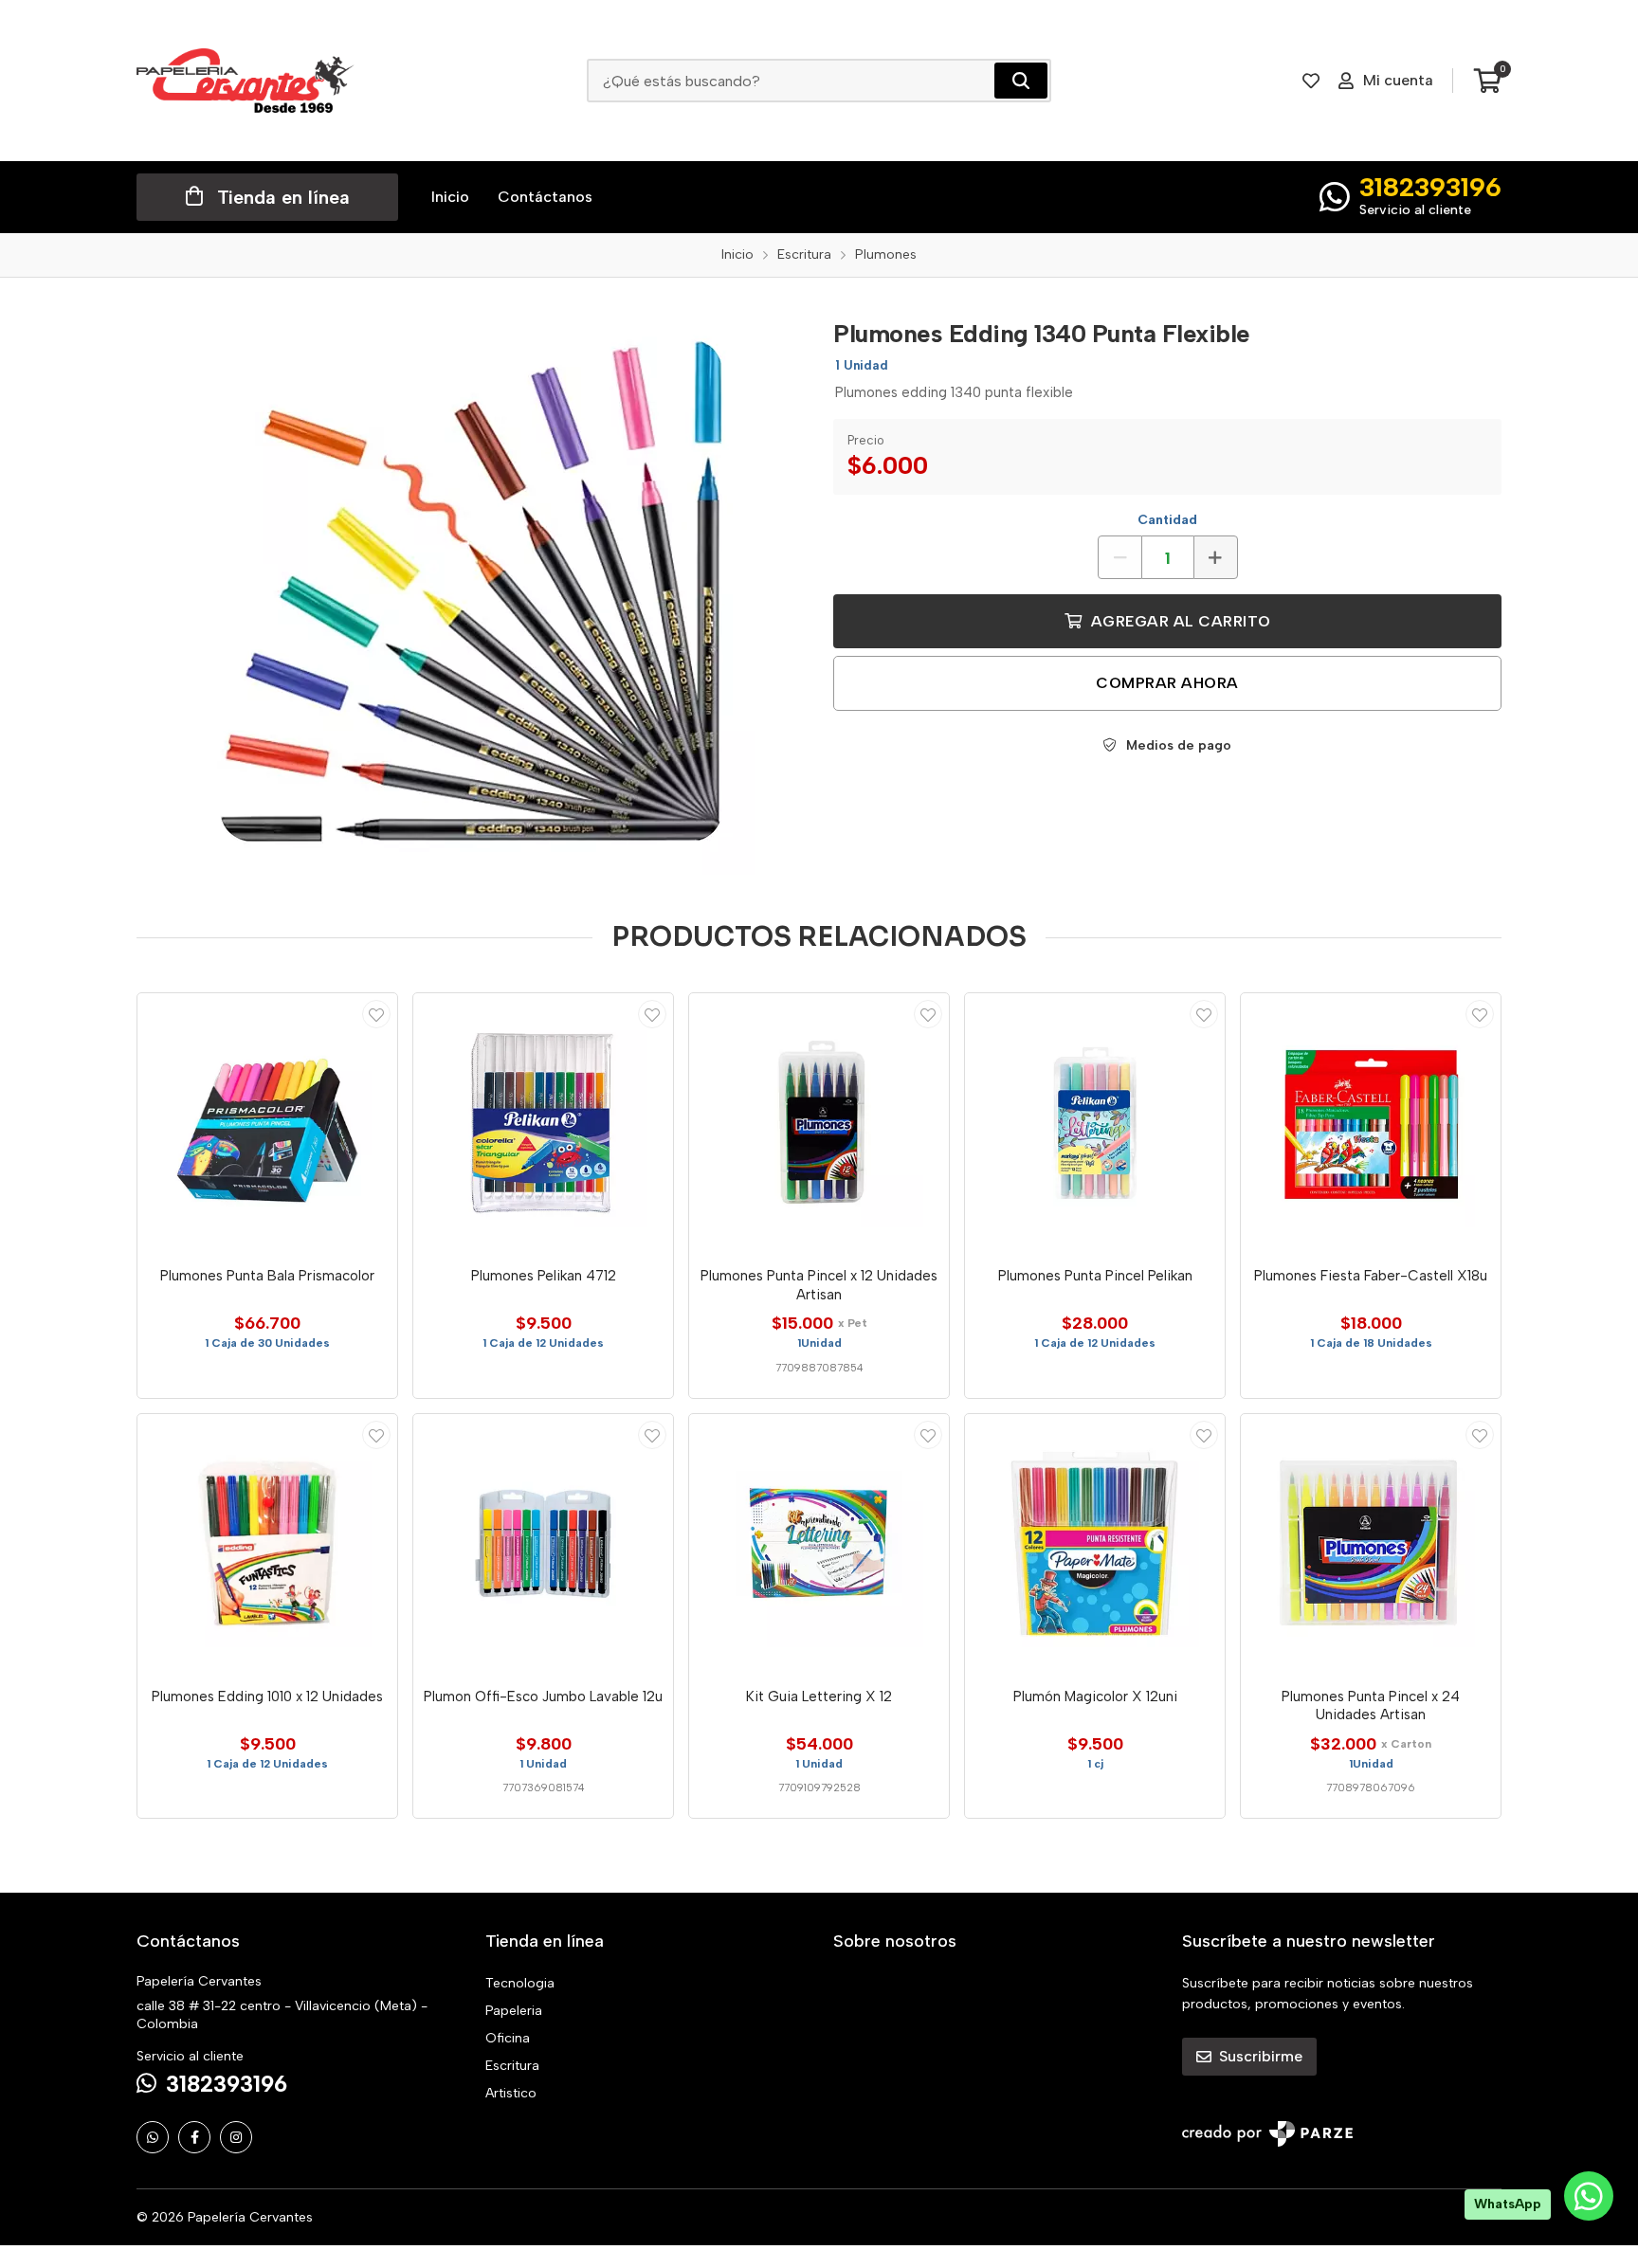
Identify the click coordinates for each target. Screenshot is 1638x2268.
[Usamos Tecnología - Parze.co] (1267, 2134)
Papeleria (514, 2011)
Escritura (512, 2066)
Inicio (450, 197)
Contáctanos (545, 197)
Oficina (508, 2038)
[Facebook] (194, 2137)
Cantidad (1167, 520)
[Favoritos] (1311, 81)
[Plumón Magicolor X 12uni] (1095, 1544)
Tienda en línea (283, 197)
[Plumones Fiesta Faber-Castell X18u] (1371, 1123)
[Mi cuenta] (376, 1014)
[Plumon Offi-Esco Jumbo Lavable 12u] (543, 1544)
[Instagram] (236, 2137)
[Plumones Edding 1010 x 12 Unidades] (267, 1544)
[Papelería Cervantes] (246, 81)
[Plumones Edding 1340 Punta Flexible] (471, 590)
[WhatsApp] (153, 2137)
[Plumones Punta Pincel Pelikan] (1095, 1123)
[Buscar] (1021, 81)
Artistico (511, 2093)
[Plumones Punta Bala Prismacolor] (267, 1123)
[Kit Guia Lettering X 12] (819, 1544)
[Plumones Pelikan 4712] (543, 1123)
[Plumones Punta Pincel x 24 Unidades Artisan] (1371, 1544)
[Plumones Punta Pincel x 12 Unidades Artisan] (819, 1123)
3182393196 (1430, 187)
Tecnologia (520, 1983)
